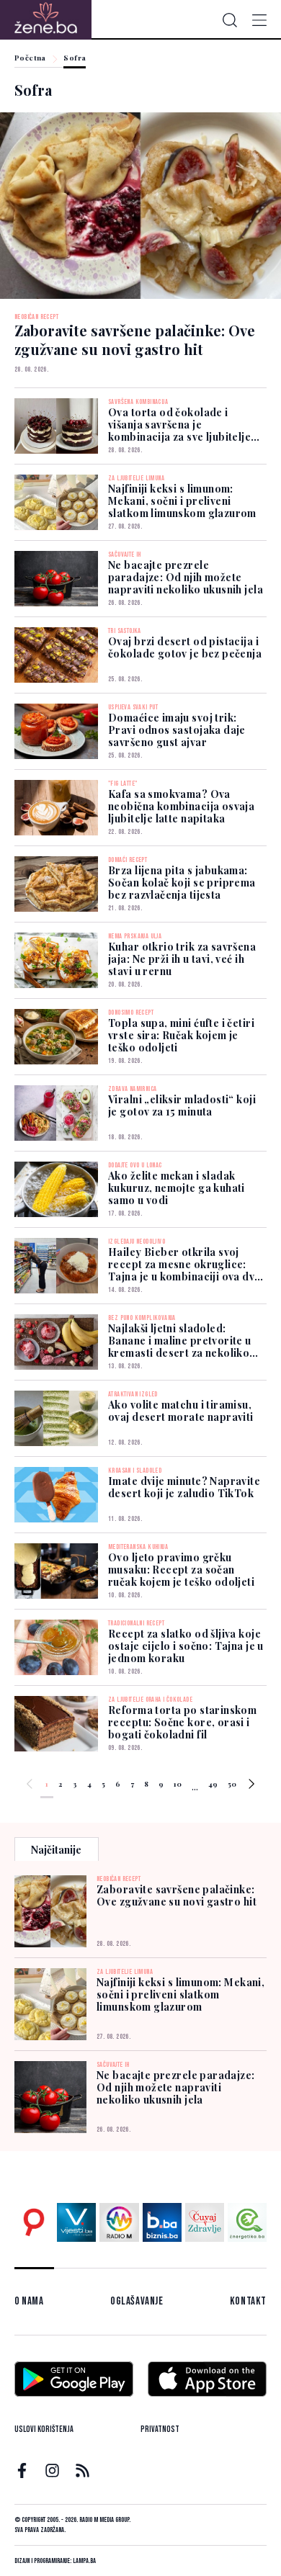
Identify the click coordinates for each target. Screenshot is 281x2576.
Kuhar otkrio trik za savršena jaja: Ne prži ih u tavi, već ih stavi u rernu (182, 959)
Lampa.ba (84, 2561)
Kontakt (248, 2301)
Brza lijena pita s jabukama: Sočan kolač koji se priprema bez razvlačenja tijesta (182, 883)
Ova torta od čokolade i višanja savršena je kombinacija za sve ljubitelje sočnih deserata (179, 425)
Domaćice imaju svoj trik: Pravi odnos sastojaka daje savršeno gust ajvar (177, 730)
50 (232, 1784)
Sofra (75, 58)
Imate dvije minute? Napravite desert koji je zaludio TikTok (184, 1487)
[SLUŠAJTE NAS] (119, 2222)
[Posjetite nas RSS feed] (82, 2470)
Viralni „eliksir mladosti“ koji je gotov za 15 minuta (182, 1105)
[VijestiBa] (76, 2222)
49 (213, 1784)
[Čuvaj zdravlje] (205, 2222)
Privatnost (160, 2429)
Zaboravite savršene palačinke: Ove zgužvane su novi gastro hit (177, 1895)
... (195, 1786)
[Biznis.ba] (162, 2222)
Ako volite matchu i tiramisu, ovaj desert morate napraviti (181, 1411)
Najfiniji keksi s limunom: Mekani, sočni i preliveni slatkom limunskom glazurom (182, 501)
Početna (30, 58)
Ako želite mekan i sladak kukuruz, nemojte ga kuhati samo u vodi (177, 1188)
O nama (29, 2301)
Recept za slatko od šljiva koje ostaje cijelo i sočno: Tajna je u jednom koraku (186, 1646)
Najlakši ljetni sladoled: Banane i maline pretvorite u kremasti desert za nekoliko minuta (180, 1347)
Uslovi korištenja (44, 2429)
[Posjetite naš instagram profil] (52, 2470)
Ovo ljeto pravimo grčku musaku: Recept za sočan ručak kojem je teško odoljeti (181, 1570)
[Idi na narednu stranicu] (251, 1786)
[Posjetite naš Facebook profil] (22, 2470)
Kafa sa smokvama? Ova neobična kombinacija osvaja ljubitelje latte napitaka (181, 806)
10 (178, 1784)
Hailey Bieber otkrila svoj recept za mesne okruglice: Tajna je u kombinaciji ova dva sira (184, 1270)
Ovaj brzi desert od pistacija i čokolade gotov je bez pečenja (185, 647)
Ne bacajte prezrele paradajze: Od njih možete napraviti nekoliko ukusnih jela (186, 577)
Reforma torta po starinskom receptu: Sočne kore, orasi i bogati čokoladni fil (182, 1722)
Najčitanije (56, 1850)
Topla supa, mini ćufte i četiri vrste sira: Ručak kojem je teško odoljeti (181, 1035)
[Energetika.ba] (247, 2222)
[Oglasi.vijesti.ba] (34, 2222)
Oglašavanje (137, 2301)
